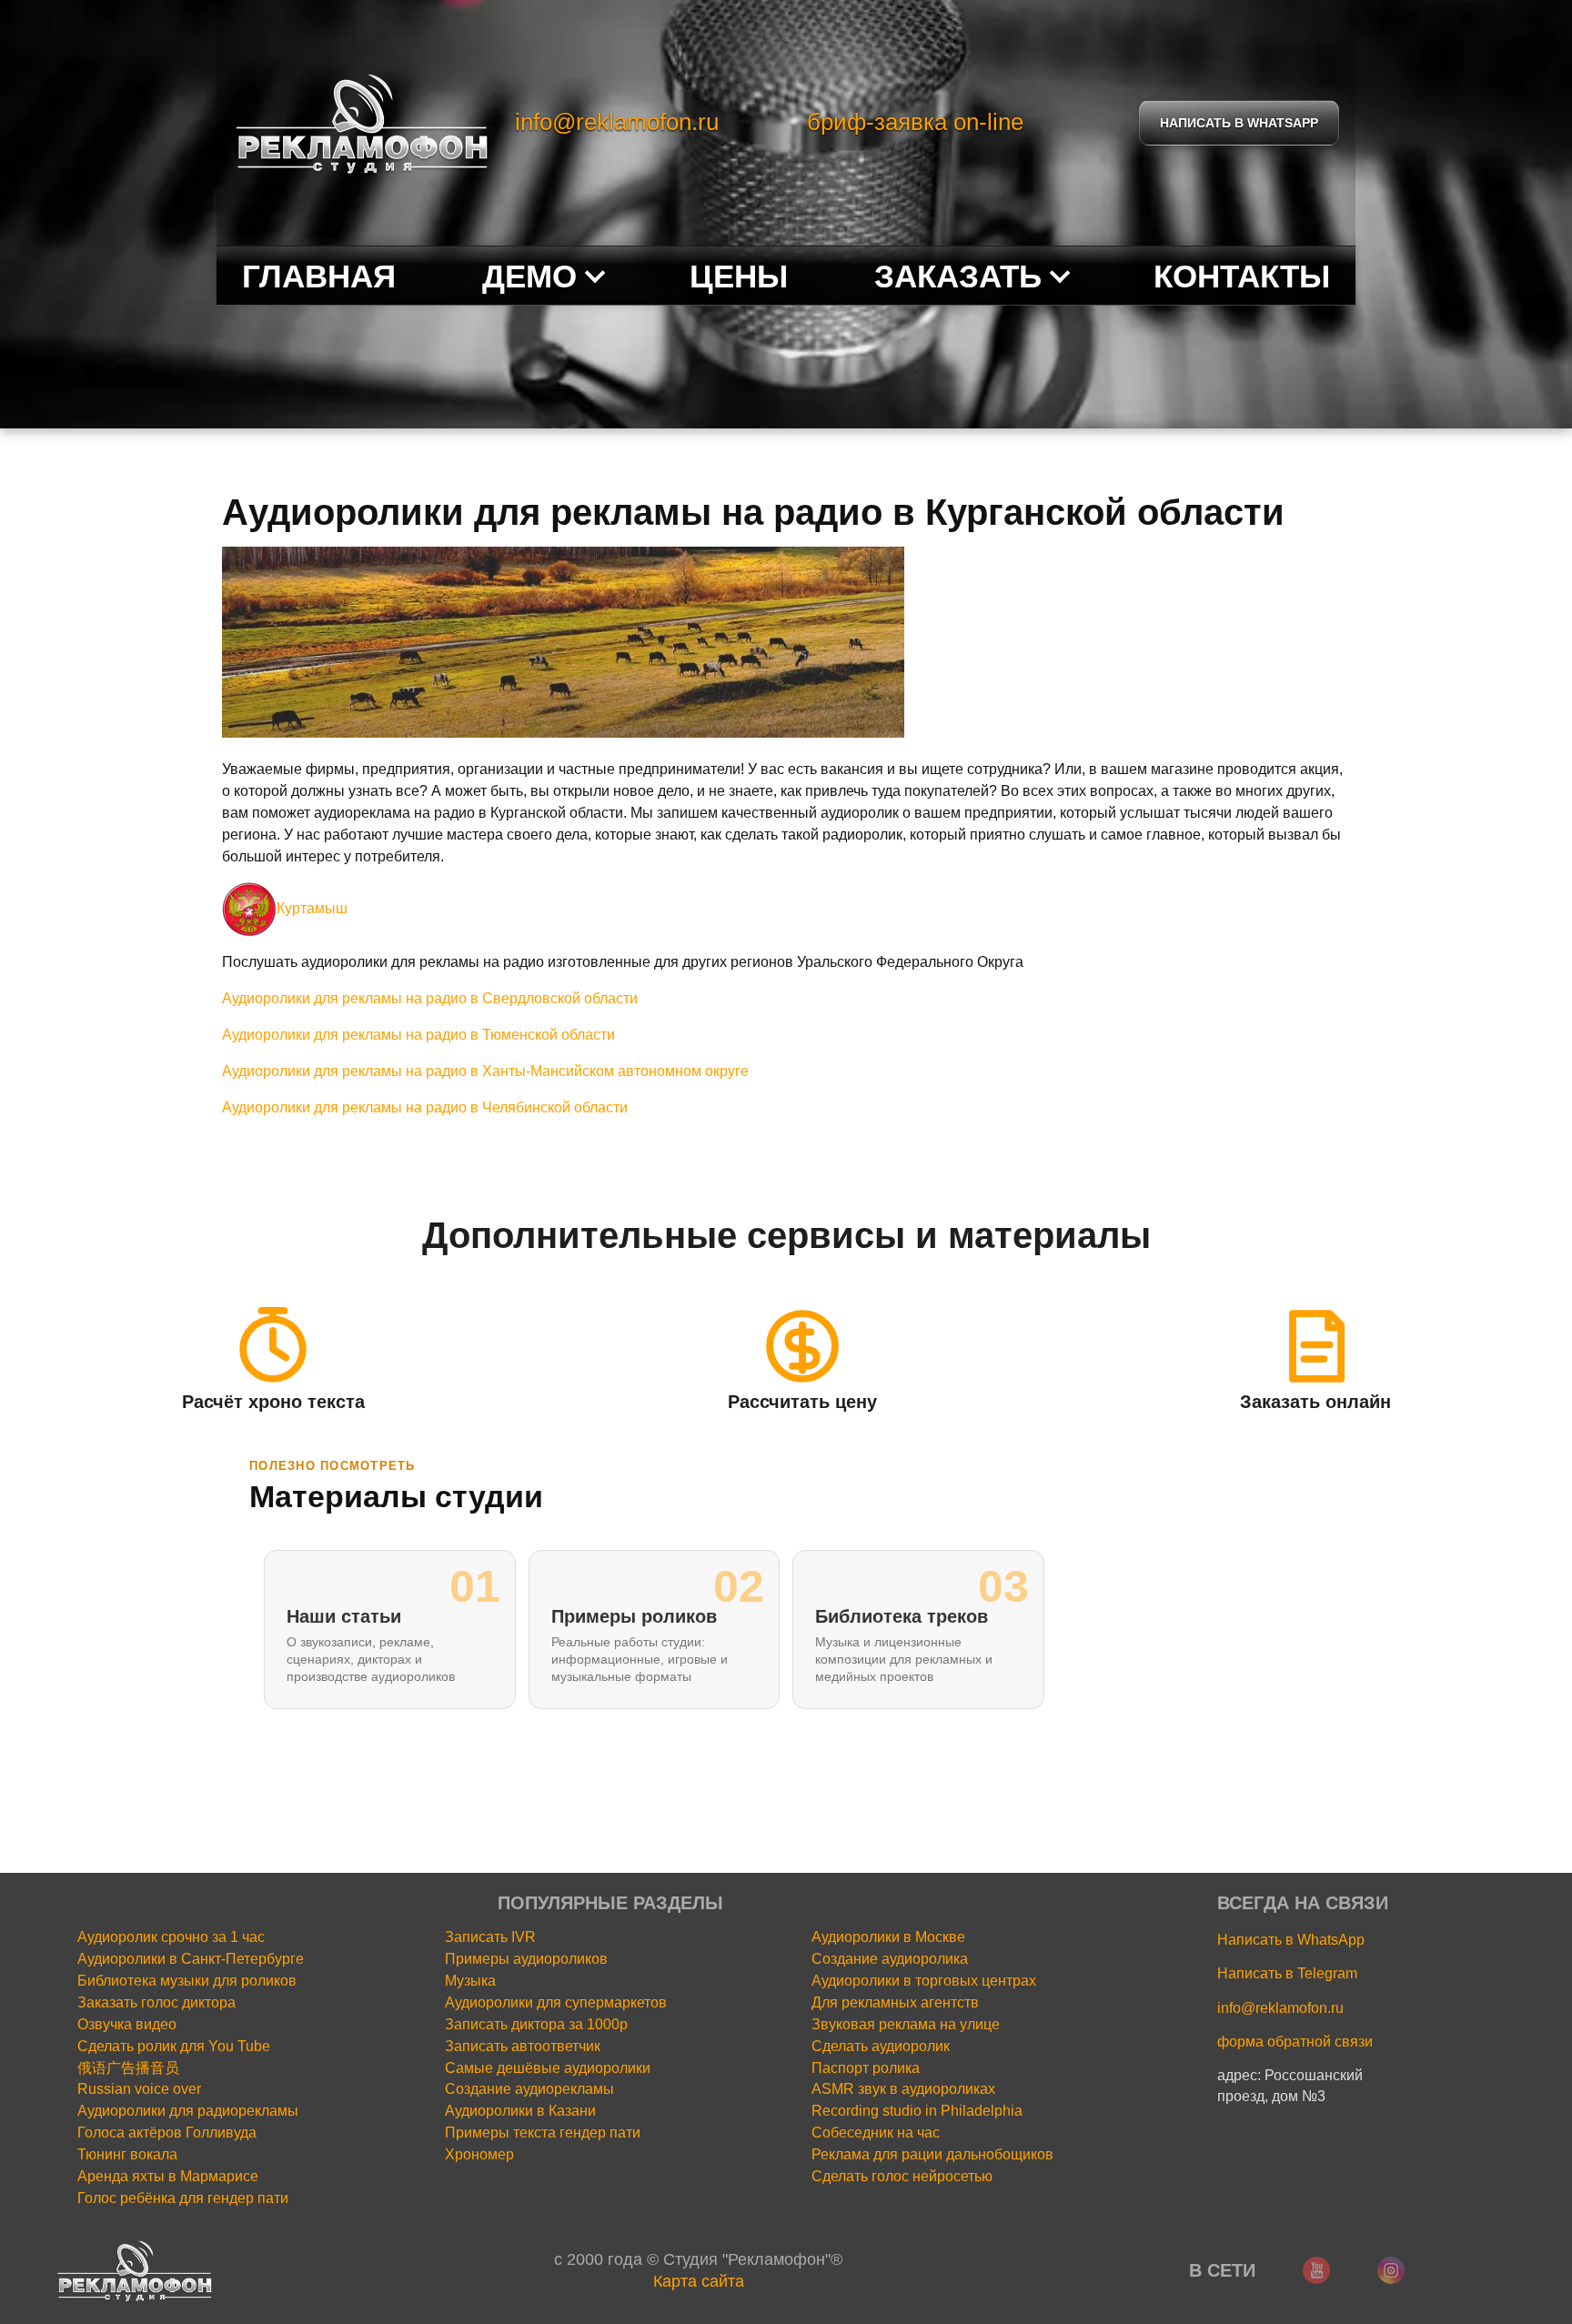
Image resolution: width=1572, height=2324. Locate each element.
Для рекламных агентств (895, 2002)
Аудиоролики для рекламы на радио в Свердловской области (430, 998)
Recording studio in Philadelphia (917, 2111)
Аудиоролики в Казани (520, 2111)
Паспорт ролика (866, 2068)
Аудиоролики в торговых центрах (924, 1981)
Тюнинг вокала (127, 2154)
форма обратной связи (1295, 2042)
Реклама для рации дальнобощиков (932, 2154)
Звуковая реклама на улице (906, 2024)
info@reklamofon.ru (617, 122)
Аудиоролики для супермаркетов (556, 2002)
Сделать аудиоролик (881, 2046)
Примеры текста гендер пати (543, 2133)
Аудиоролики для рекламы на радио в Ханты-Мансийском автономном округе (485, 1071)
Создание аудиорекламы (529, 2089)
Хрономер (479, 2154)
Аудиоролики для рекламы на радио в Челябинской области (425, 1107)
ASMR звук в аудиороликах (903, 2089)
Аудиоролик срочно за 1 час (171, 1937)
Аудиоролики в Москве (888, 1937)
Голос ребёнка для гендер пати (183, 2198)
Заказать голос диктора (156, 2002)
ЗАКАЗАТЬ (958, 276)
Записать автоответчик (523, 2046)
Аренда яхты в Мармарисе (168, 2176)
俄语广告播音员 (128, 2068)
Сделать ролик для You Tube (174, 2046)
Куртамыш (312, 908)
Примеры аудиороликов (526, 1959)
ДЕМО (529, 276)
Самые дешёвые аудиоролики (548, 2068)
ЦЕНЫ (739, 276)
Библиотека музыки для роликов (187, 1981)
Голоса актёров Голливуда (167, 2133)
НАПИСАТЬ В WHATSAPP (1239, 123)
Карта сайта (699, 2281)
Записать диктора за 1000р (536, 2024)
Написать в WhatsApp (1291, 1940)
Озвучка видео (127, 2024)
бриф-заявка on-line (915, 122)
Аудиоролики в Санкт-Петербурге (191, 1959)
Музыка (470, 1981)
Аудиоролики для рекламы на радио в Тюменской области (418, 1035)
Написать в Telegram (1287, 1973)
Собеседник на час (876, 2133)
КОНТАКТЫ (1242, 276)
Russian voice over (139, 2089)
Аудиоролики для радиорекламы (188, 2111)
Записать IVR (490, 1937)
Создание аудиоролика (890, 1959)
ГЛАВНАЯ (319, 276)
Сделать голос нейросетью (902, 2176)
